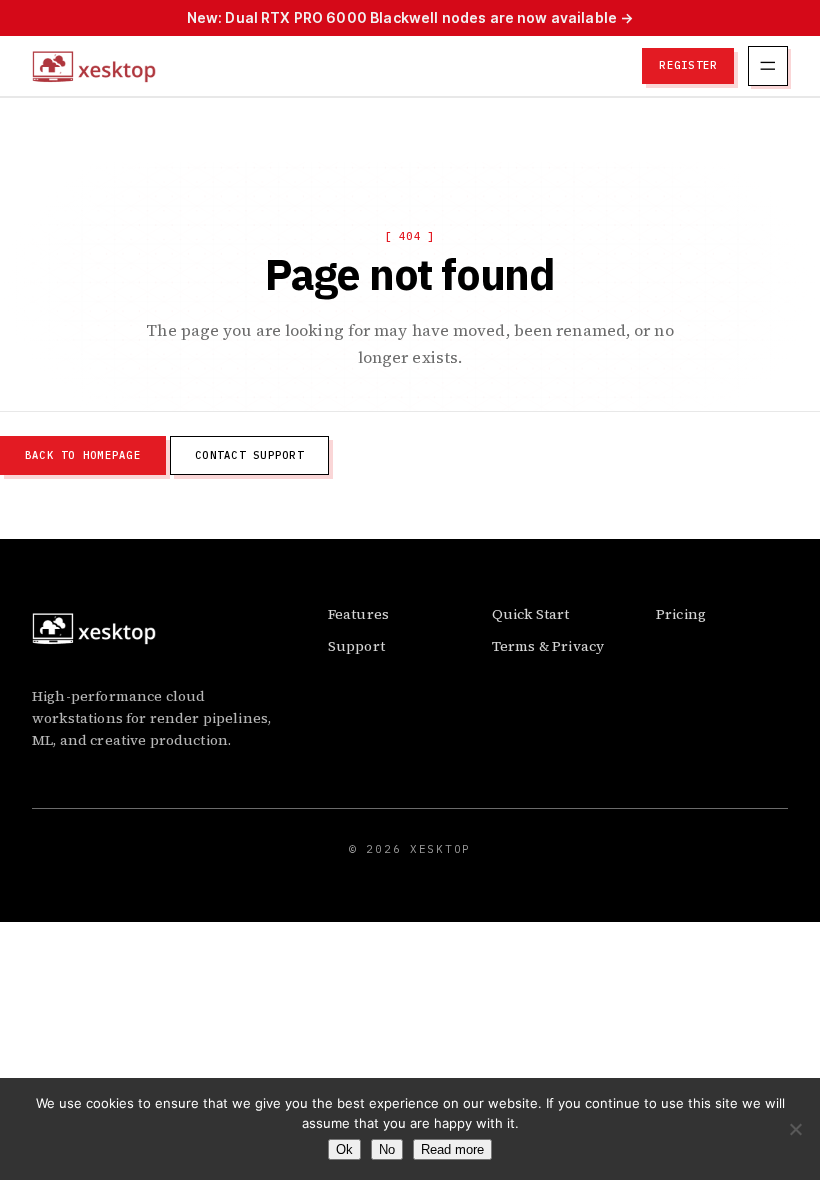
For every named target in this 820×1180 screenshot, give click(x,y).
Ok (344, 1149)
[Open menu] (768, 66)
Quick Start (531, 614)
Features (358, 614)
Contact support (249, 455)
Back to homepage (83, 455)
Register (688, 65)
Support (356, 646)
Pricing (681, 614)
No (387, 1149)
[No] (795, 1129)
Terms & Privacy (548, 646)
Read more (452, 1149)
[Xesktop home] (94, 66)
